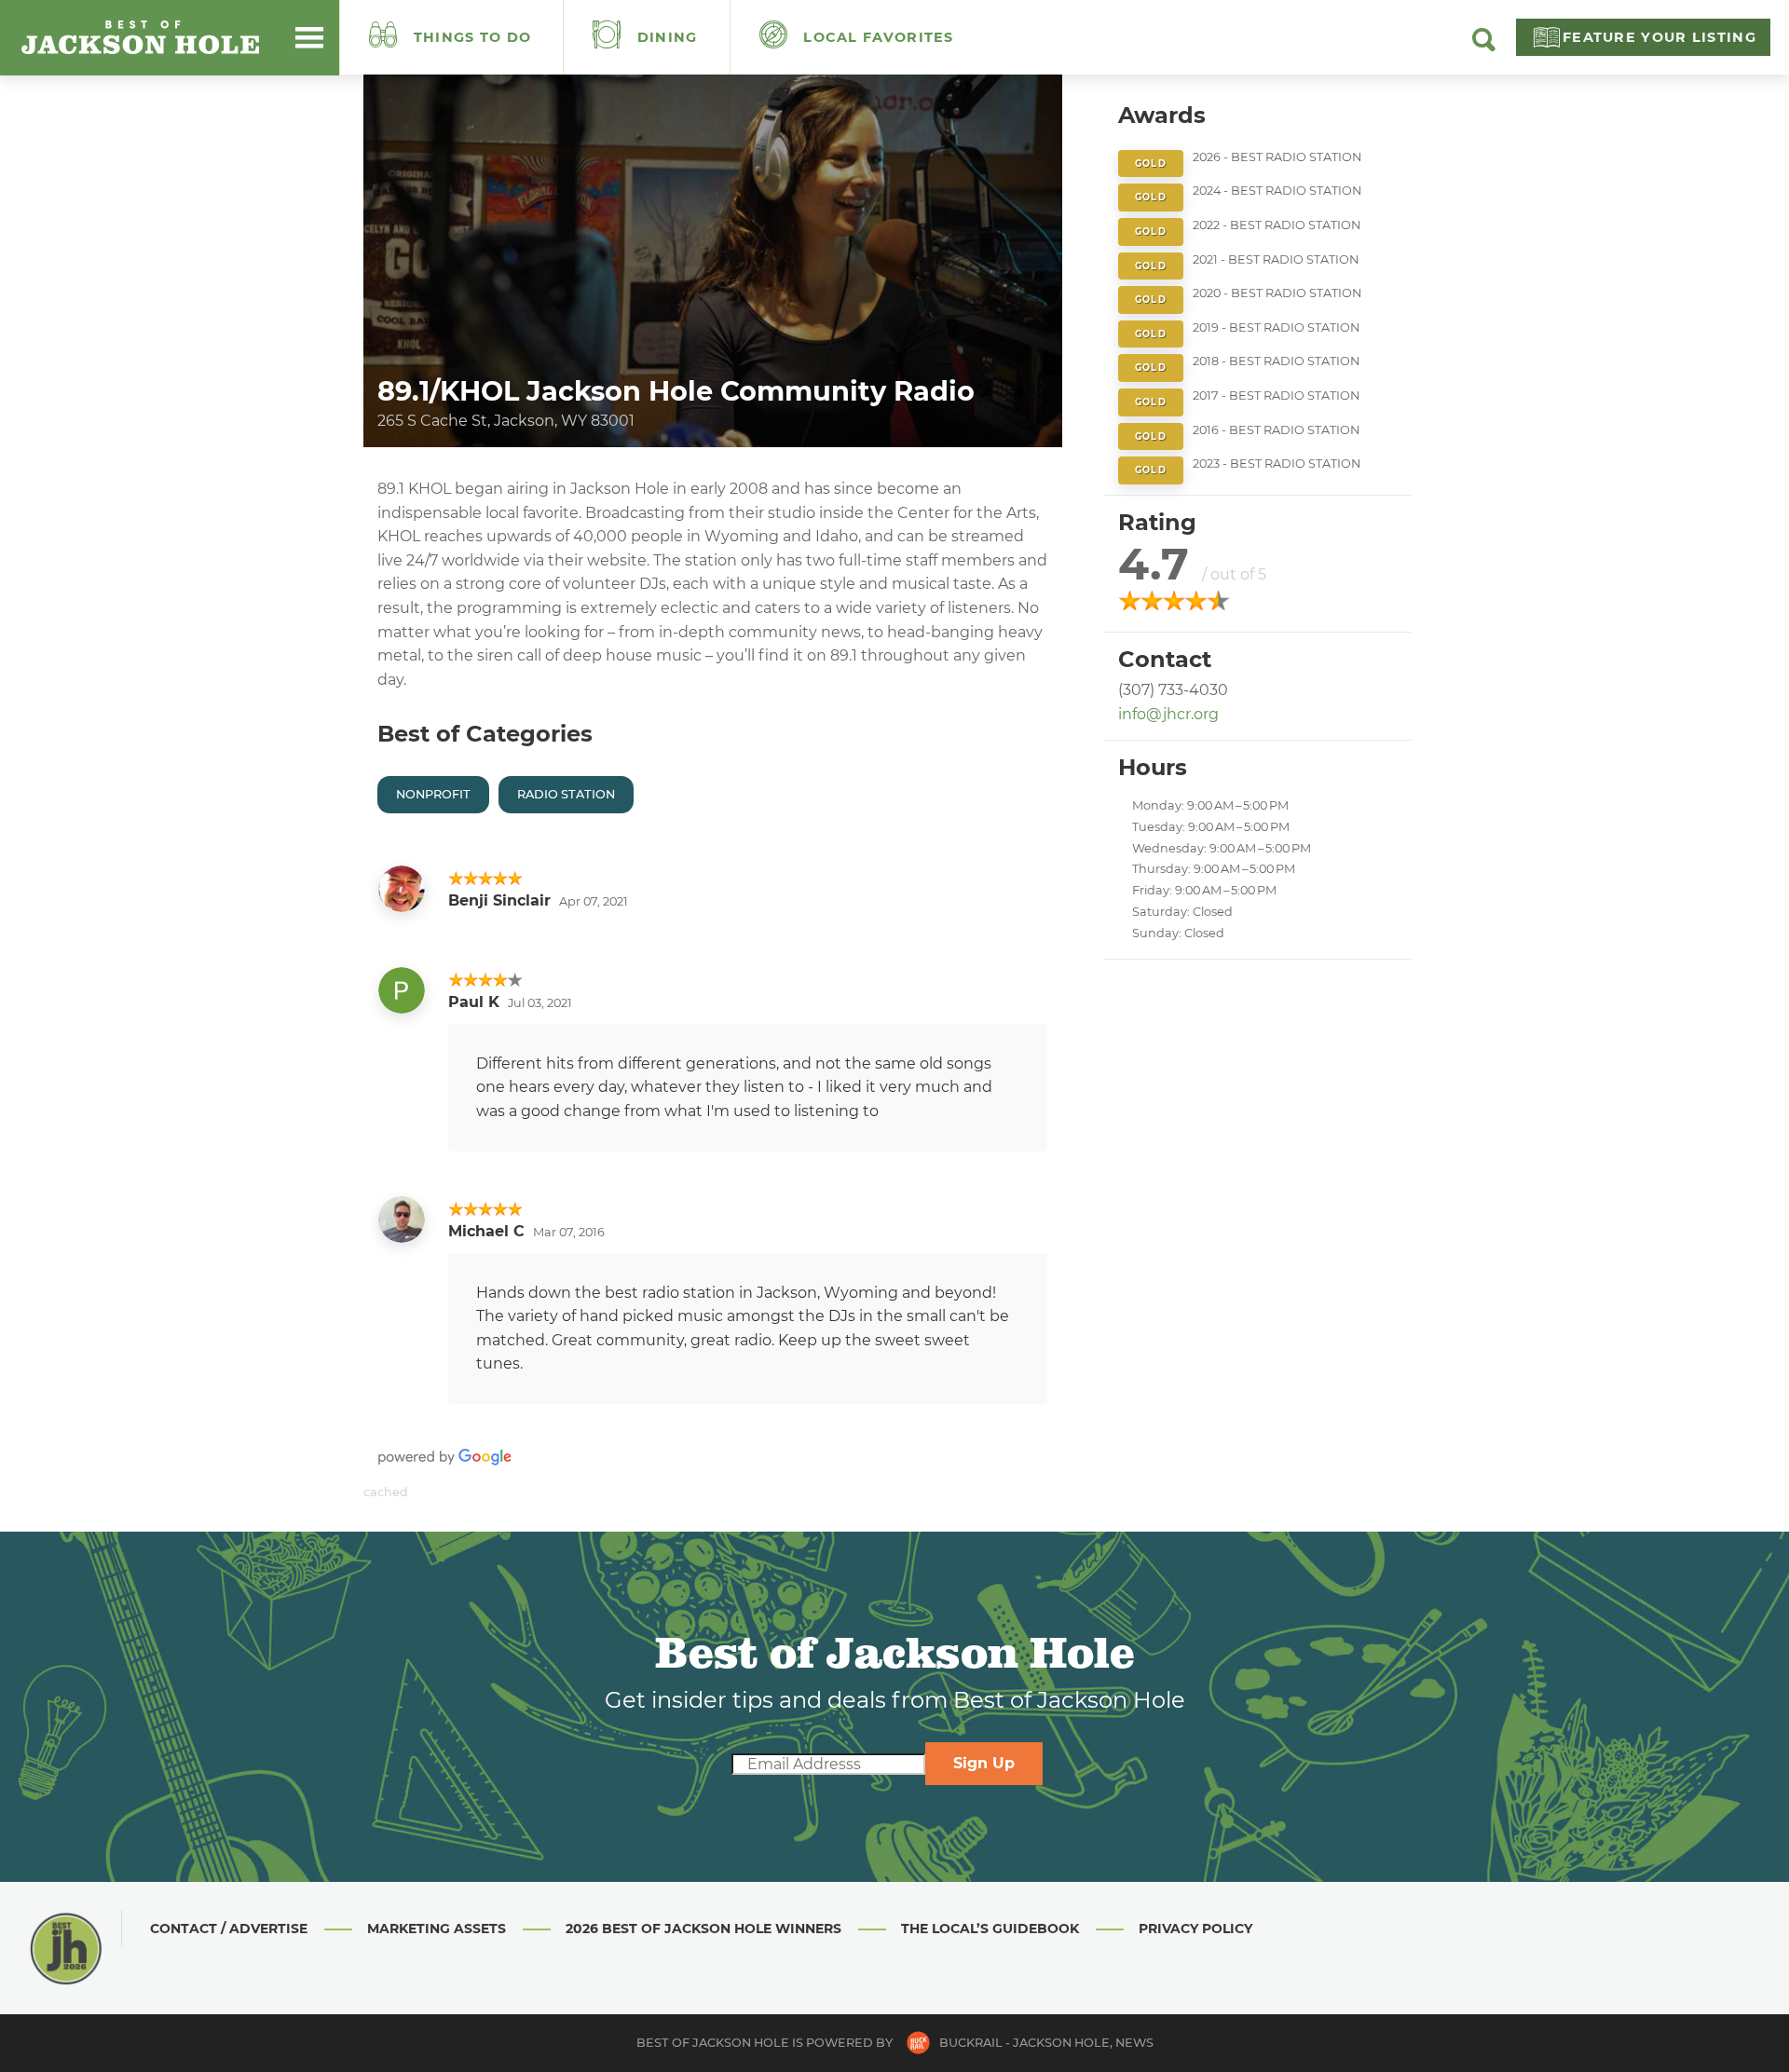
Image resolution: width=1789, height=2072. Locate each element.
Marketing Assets (437, 1929)
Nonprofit (433, 794)
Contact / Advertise (229, 1929)
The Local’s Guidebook (990, 1929)
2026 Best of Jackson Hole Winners (703, 1929)
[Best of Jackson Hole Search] (1484, 47)
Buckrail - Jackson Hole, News (1046, 2043)
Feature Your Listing (1659, 37)
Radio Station (566, 794)
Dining (665, 37)
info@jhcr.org (1168, 714)
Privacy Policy (1195, 1929)
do (473, 37)
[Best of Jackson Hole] (140, 37)
